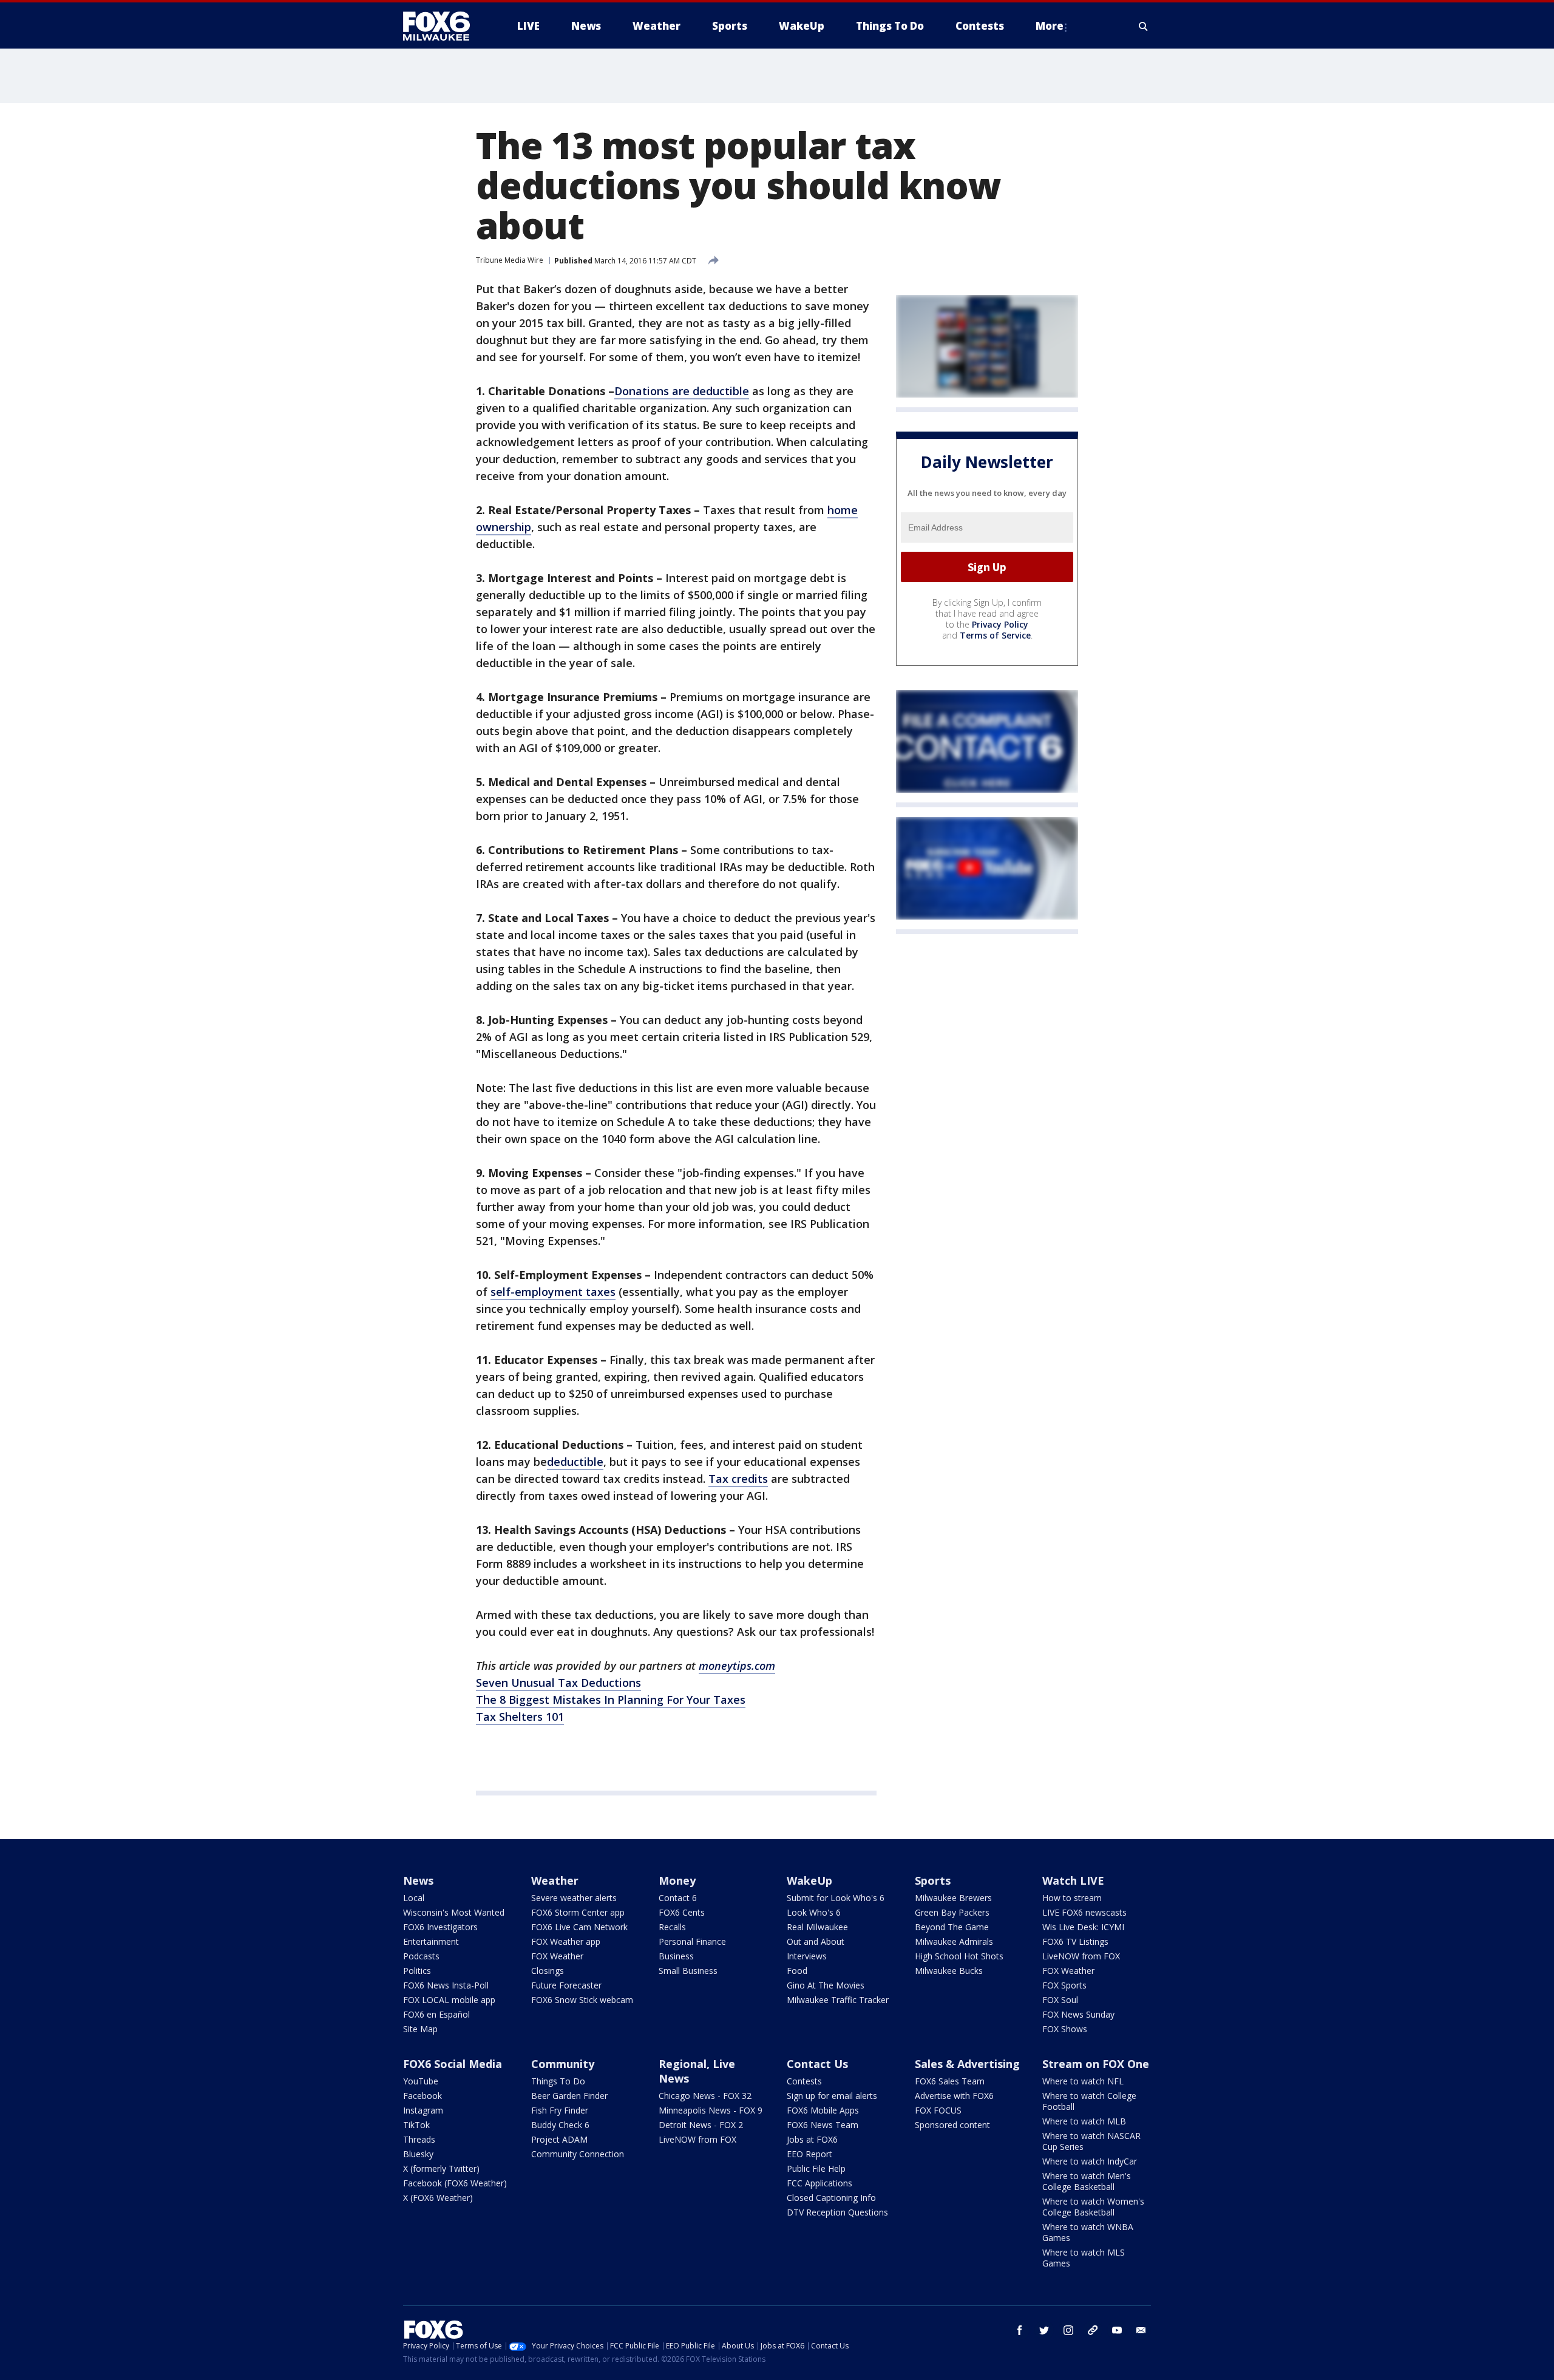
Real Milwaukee (817, 1927)
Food (797, 1971)
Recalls (672, 1927)
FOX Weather (557, 1956)
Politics (417, 1971)
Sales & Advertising (967, 2064)
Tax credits (738, 1479)
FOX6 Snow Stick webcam (582, 2000)
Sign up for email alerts (832, 2096)
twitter (1044, 2330)
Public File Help (816, 2168)
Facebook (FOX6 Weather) (455, 2183)
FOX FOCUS (938, 2110)
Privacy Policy (1000, 624)
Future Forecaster (566, 1985)
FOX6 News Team (823, 2125)
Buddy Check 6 (560, 2125)
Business (676, 1956)
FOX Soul (1060, 2000)
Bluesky (418, 2154)
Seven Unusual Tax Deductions (558, 1683)
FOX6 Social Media (453, 2064)
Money (677, 1880)
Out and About (816, 1941)
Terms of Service (995, 635)
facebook (1020, 2330)
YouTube (421, 2081)
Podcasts (421, 1956)
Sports (933, 1880)
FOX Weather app (566, 1941)
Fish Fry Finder (560, 2110)
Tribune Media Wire (510, 260)
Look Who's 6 (814, 1912)
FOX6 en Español (436, 2014)
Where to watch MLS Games (1084, 2258)
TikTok (416, 2125)
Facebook (422, 2096)
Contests (804, 2081)
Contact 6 (678, 1898)
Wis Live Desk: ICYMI (1083, 1927)
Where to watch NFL (1083, 2081)
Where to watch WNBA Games (1088, 2232)
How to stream (1072, 1898)
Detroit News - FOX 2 (701, 2125)
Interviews (807, 1956)
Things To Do (558, 2081)
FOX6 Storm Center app (578, 1912)
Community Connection (578, 2154)
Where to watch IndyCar (1090, 2161)
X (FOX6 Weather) (438, 2198)
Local (414, 1898)
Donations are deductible (682, 391)
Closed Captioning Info (831, 2198)
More (1050, 26)
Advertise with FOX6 (954, 2096)
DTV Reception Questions (837, 2212)
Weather (555, 1880)
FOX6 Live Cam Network (579, 1927)
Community (563, 2064)
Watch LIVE (1073, 1880)
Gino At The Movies (826, 1985)
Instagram (423, 2110)
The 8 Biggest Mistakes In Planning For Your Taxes (611, 1700)
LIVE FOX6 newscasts (1084, 1912)
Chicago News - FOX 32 (705, 2096)
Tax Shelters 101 (520, 1717)
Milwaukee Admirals (954, 1941)
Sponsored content (952, 2125)
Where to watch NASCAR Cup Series (1091, 2141)
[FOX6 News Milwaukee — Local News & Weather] (443, 26)
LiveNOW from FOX (1081, 1956)
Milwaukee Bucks (949, 1971)
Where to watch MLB (1084, 2121)
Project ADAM (559, 2139)
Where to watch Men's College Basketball (1087, 2181)
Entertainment (431, 1941)
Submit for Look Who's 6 (836, 1898)
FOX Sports (1064, 1985)
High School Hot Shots (959, 1956)
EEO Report (809, 2154)
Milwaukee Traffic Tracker (838, 2000)
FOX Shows (1065, 2029)
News (418, 1880)
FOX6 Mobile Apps (823, 2110)
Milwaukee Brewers (953, 1898)
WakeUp (809, 1880)
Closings (548, 1971)
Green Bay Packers (952, 1912)
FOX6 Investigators (440, 1927)
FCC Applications (819, 2183)
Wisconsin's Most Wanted (454, 1912)
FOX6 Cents (682, 1912)
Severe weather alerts (574, 1898)
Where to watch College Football (1089, 2101)
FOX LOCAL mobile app (449, 2000)
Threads (419, 2139)
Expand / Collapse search (1144, 26)
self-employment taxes (553, 1292)
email (1141, 2330)
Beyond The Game (952, 1927)
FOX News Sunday (1078, 2014)
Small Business (688, 1971)
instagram (1068, 2330)
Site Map (420, 2029)
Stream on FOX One (1096, 2064)
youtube (1117, 2330)
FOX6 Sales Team (950, 2081)
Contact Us (817, 2064)
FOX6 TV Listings (1075, 1941)
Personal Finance (692, 1941)
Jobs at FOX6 (812, 2139)
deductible (575, 1462)
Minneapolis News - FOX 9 (711, 2110)
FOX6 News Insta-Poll (446, 1985)
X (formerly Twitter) (441, 2168)
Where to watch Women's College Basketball (1093, 2207)
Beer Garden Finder (569, 2096)
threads (1093, 2330)
